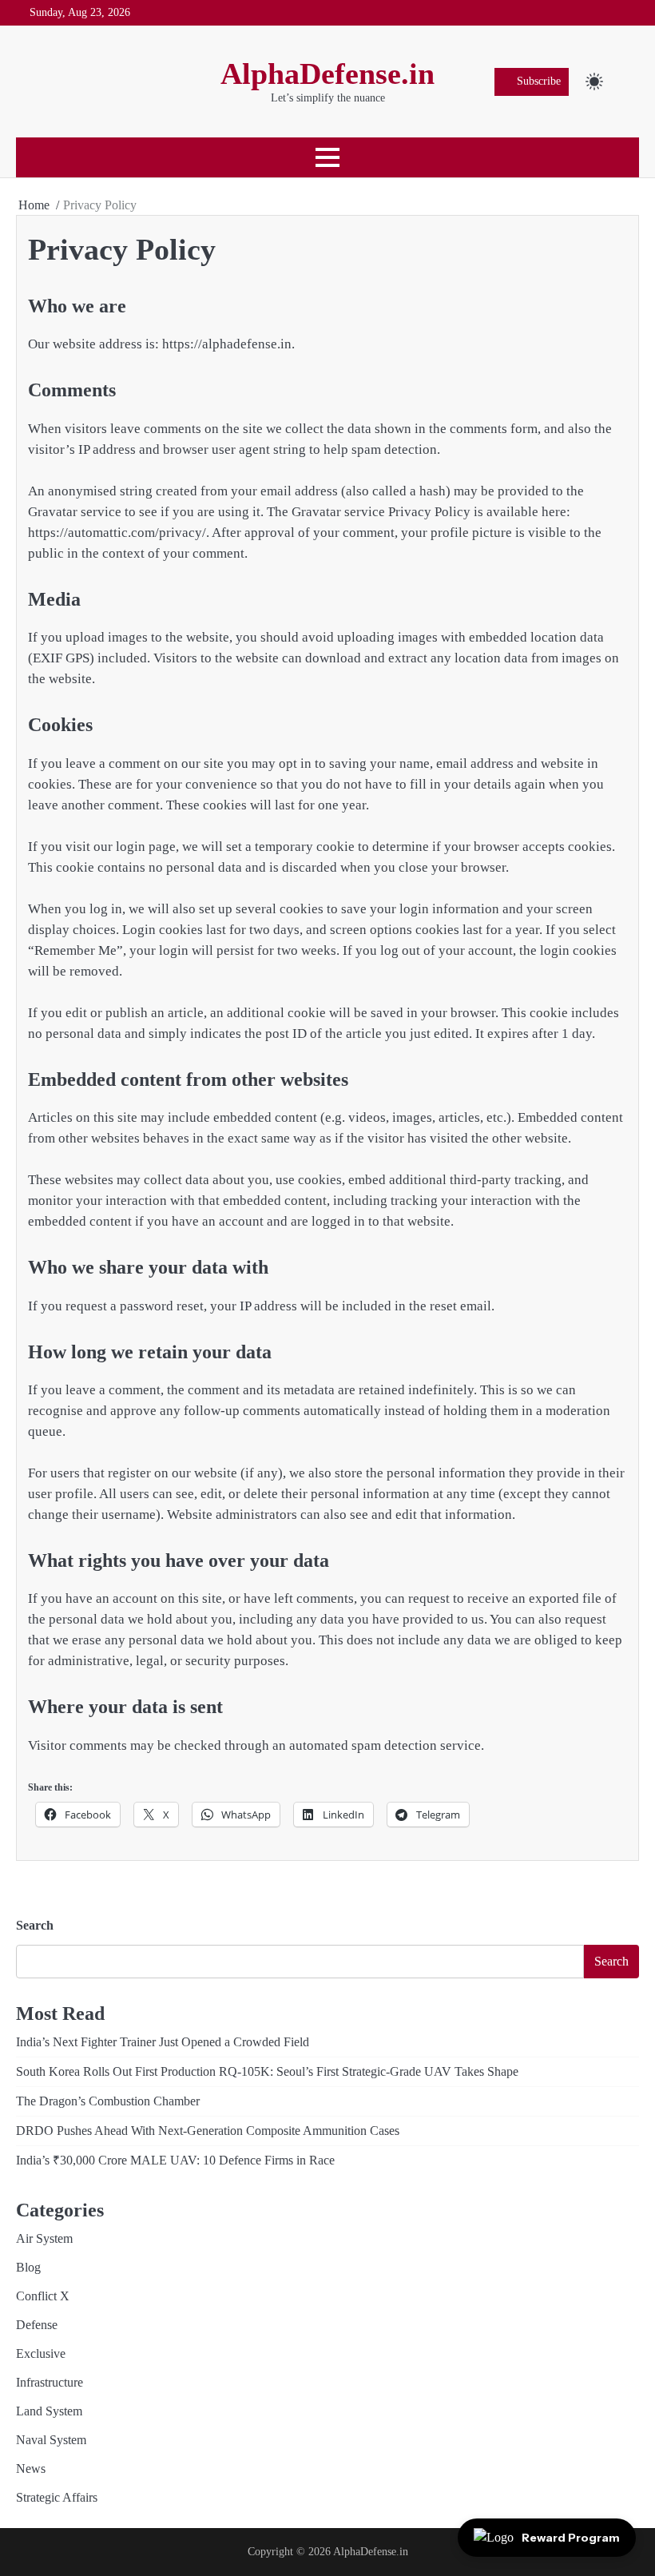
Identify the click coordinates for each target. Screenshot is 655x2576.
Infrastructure (50, 2382)
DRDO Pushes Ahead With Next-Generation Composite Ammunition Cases (208, 2131)
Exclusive (41, 2353)
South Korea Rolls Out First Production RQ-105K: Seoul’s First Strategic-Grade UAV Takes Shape (267, 2071)
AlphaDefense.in (327, 74)
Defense (37, 2325)
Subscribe (539, 81)
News (31, 2469)
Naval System (51, 2440)
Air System (44, 2238)
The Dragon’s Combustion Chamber (108, 2101)
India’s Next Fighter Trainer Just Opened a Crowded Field (163, 2042)
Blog (28, 2267)
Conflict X (43, 2296)
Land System (49, 2411)
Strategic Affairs (57, 2497)
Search (35, 1925)
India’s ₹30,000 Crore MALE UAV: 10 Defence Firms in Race (175, 2160)
